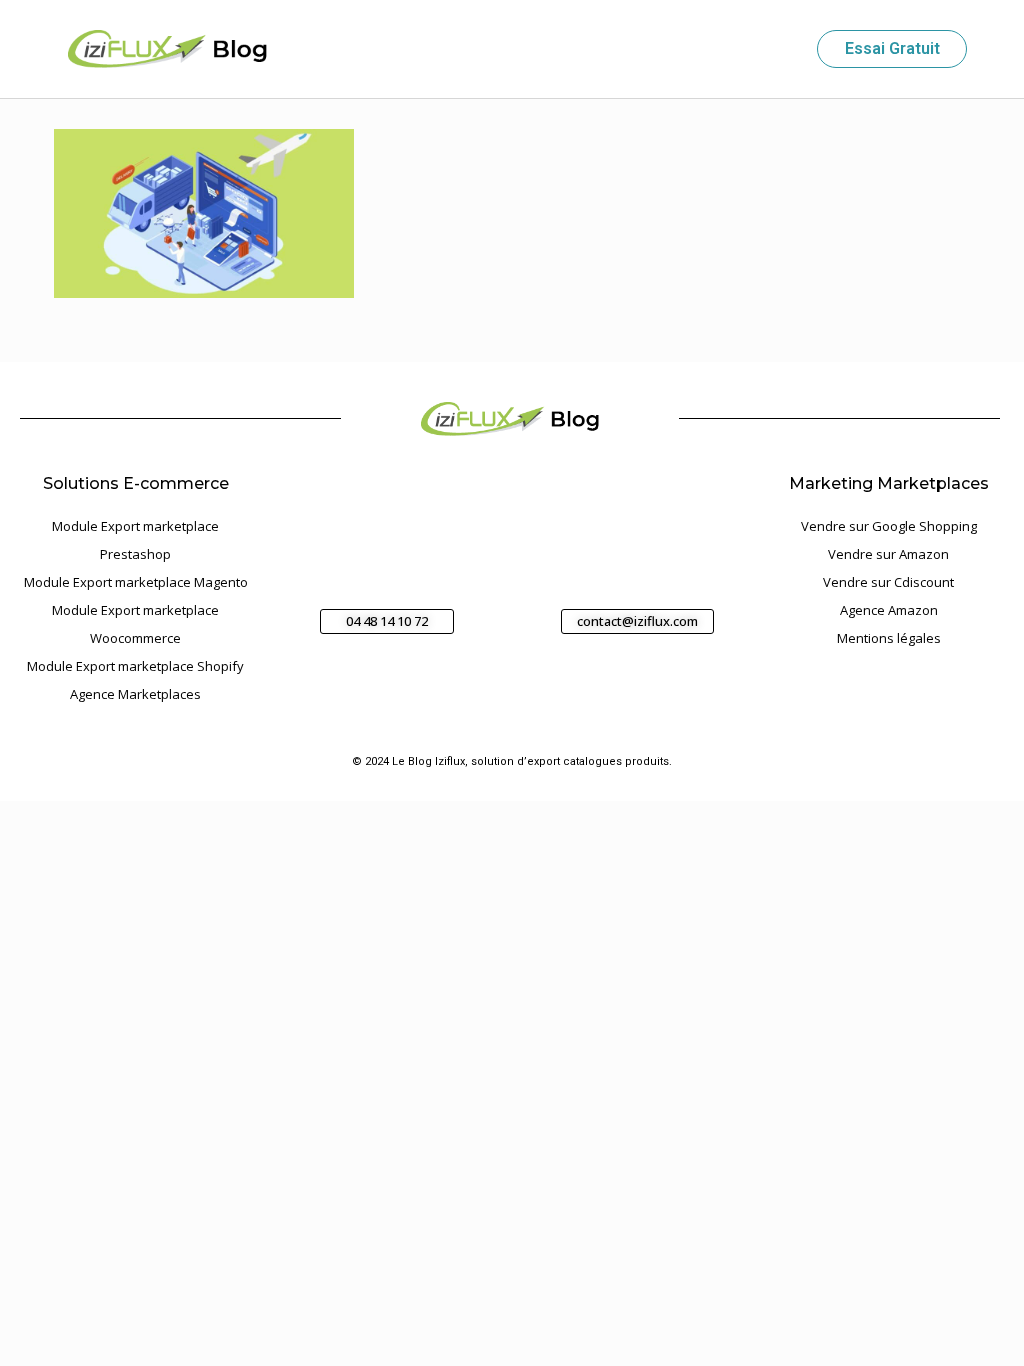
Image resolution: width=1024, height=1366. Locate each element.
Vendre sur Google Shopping (889, 526)
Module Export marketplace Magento (136, 582)
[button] (783, 49)
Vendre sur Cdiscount (888, 582)
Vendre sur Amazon (888, 554)
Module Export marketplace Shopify (135, 666)
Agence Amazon (889, 610)
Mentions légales (889, 638)
